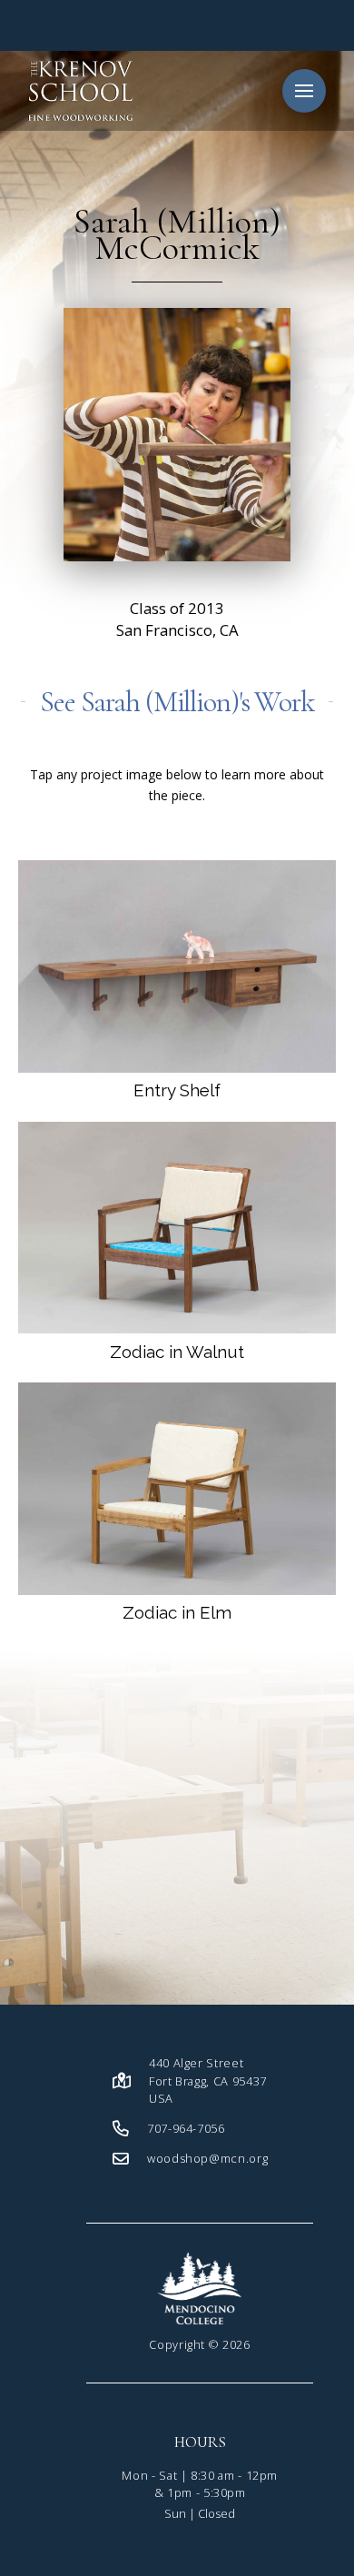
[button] (304, 91)
